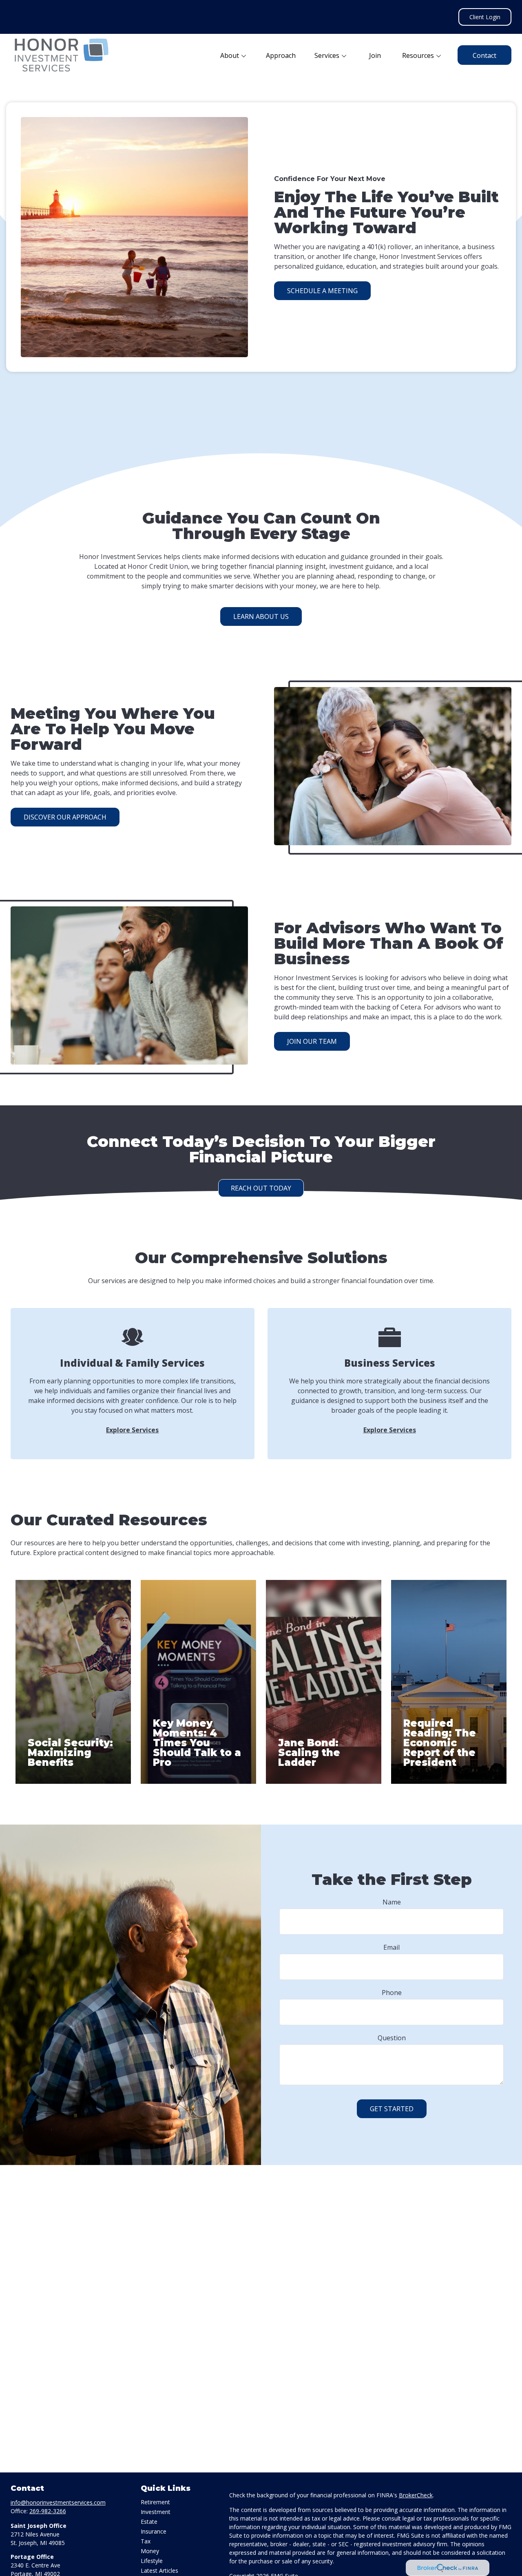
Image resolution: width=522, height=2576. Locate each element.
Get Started (392, 2109)
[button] (234, 55)
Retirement (155, 2502)
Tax (146, 2541)
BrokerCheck (416, 2495)
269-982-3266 (48, 2511)
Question (392, 2038)
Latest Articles (159, 2570)
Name (392, 1902)
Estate (149, 2522)
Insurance (154, 2531)
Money (150, 2551)
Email (391, 1947)
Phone (392, 1993)
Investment (156, 2512)
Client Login (485, 17)
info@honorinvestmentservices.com (58, 2502)
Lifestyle (152, 2561)
